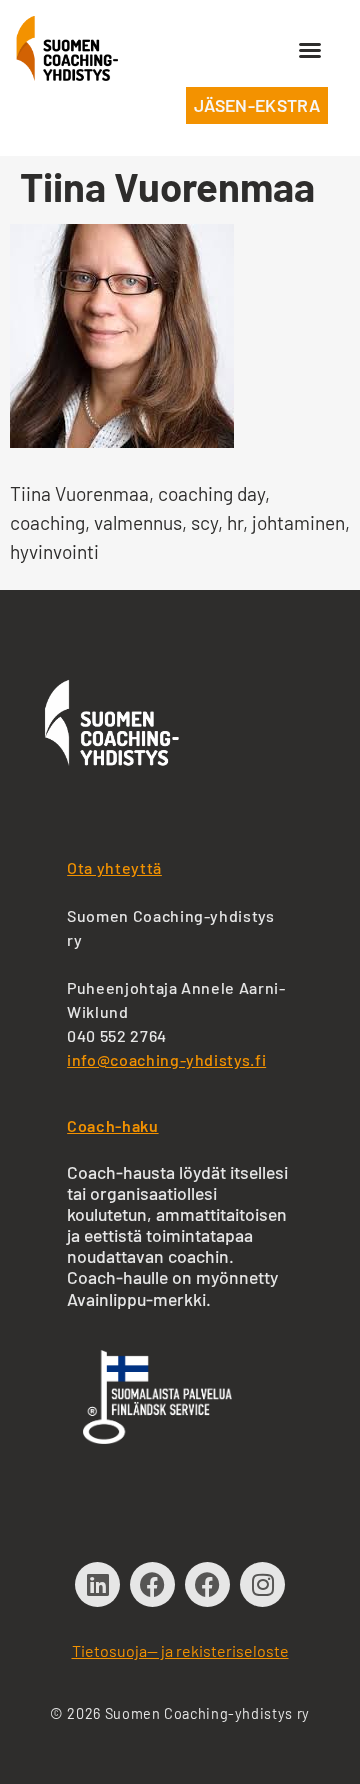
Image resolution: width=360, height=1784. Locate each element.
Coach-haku (112, 1125)
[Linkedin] (97, 1584)
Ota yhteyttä (114, 867)
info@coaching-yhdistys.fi (166, 1059)
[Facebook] (152, 1584)
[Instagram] (262, 1584)
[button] (310, 50)
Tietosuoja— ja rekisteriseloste (180, 1650)
